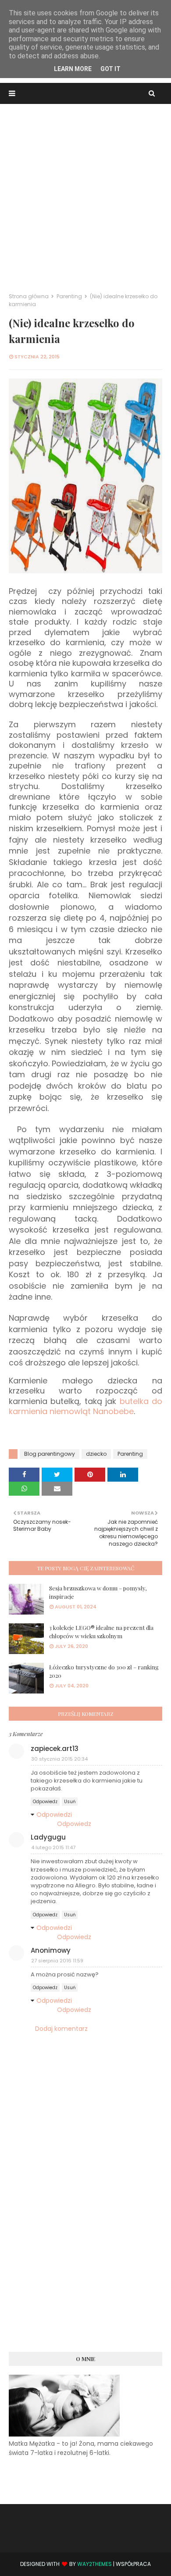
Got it (110, 69)
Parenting (69, 296)
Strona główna (29, 296)
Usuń (70, 1802)
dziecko (96, 1454)
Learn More (73, 69)
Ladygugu (48, 1837)
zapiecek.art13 (55, 1749)
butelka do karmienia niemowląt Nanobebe (85, 1406)
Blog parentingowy (50, 1454)
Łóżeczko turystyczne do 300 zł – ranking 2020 (104, 1671)
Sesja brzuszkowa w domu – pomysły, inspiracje (98, 1592)
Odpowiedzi (54, 1815)
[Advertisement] (85, 194)
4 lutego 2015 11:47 (53, 1847)
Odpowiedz (45, 1802)
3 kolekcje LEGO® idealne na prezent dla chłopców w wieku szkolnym (101, 1632)
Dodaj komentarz (61, 2029)
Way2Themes (94, 2564)
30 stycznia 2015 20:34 (59, 1759)
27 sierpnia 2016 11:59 (57, 1961)
